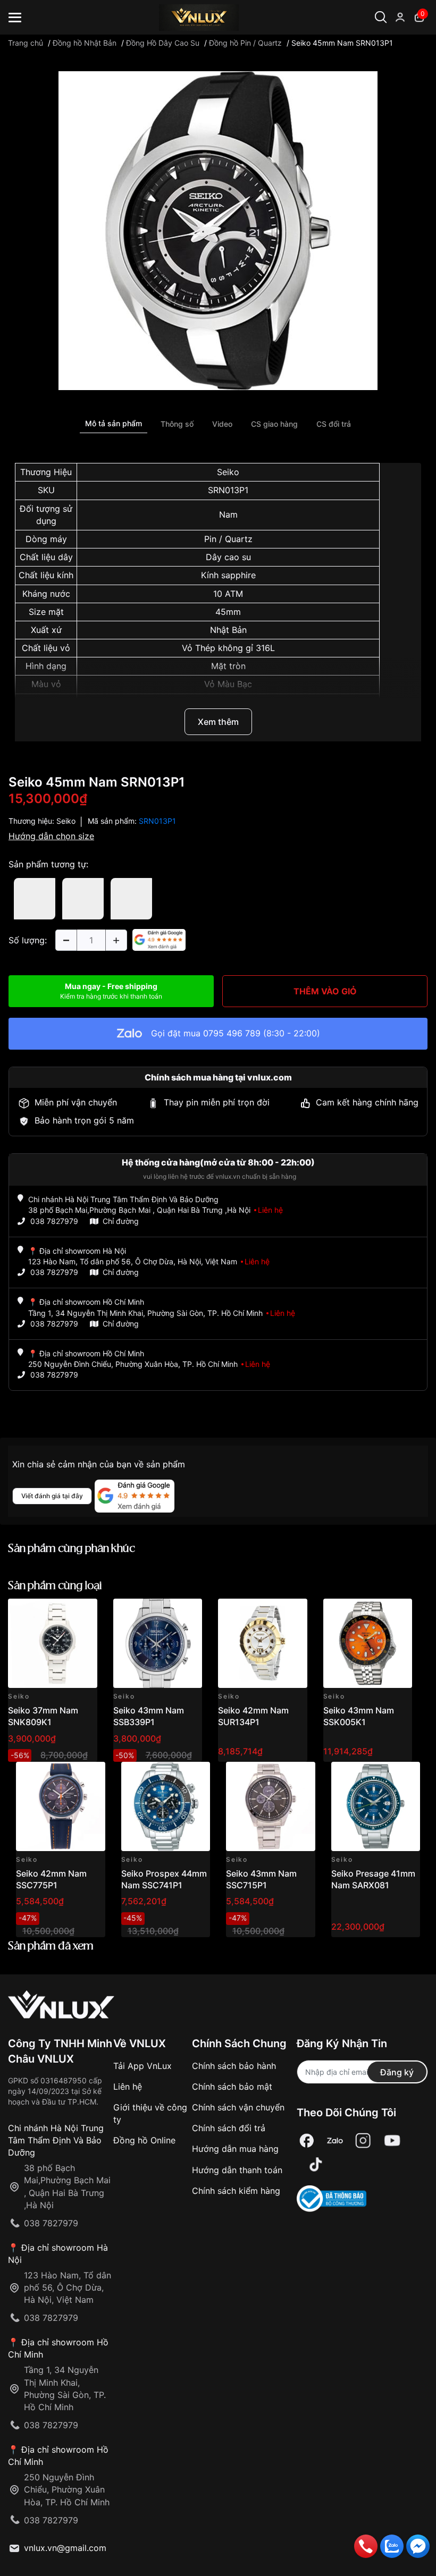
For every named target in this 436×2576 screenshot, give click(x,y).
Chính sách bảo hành (234, 2066)
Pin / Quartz (228, 539)
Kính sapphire (228, 575)
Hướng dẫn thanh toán (237, 2170)
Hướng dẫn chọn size (51, 836)
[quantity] (66, 940)
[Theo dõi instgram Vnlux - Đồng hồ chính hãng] (363, 2141)
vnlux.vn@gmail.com (65, 2548)
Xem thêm (218, 722)
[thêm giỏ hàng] (59, 1613)
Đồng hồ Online (144, 2140)
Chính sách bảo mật (232, 2087)
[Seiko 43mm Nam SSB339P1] (158, 1643)
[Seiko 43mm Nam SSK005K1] (368, 1643)
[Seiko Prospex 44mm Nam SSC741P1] (166, 1806)
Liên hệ (128, 2087)
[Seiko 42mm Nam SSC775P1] (61, 1806)
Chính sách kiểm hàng (236, 2191)
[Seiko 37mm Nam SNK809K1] (53, 1643)
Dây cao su (228, 557)
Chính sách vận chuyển (238, 2107)
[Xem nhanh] (83, 1613)
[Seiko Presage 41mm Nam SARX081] (376, 1806)
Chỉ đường (121, 1221)
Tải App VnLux (142, 2066)
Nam (228, 514)
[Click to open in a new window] (218, 230)
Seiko (228, 472)
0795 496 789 (232, 1033)
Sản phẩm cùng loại (55, 1586)
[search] (403, 53)
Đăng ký (397, 2072)
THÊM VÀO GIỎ (325, 991)
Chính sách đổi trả (229, 2128)
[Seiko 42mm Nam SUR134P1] (263, 1643)
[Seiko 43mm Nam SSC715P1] (271, 1806)
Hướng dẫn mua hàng (235, 2149)
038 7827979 (54, 1221)
